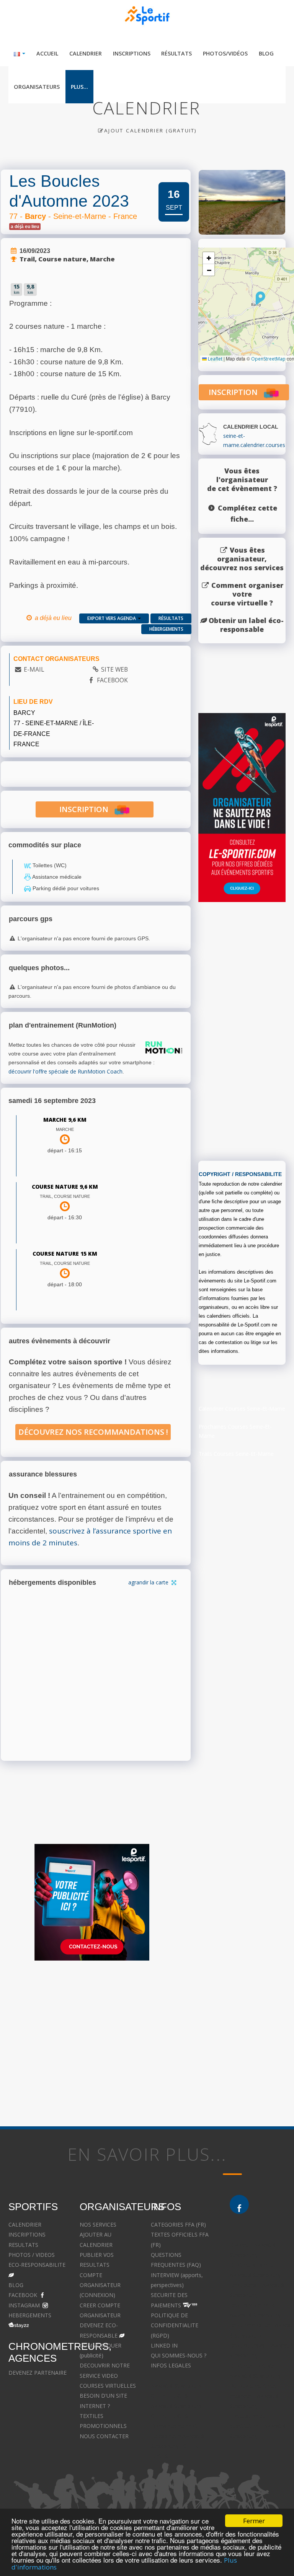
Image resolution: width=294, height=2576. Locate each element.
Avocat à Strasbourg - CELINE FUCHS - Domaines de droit (178, 2416)
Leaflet (215, 359)
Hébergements (166, 629)
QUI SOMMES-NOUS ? (179, 2355)
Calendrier (86, 53)
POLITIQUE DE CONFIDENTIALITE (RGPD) (175, 2325)
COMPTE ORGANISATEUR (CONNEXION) (100, 2285)
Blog (266, 53)
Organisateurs (37, 87)
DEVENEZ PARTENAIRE (38, 2373)
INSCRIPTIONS (27, 2234)
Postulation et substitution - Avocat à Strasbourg (258, 2426)
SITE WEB (114, 669)
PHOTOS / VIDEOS (32, 2255)
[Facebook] (239, 2204)
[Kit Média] (92, 1902)
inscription (87, 809)
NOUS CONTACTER (104, 2436)
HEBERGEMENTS (30, 2315)
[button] (261, 298)
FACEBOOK (112, 680)
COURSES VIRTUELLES (108, 2386)
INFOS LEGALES (171, 2365)
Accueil (47, 53)
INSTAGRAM (24, 2305)
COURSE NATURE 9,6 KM (65, 1187)
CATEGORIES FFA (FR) (178, 2224)
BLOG (16, 2285)
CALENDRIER (25, 2224)
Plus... (79, 87)
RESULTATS (23, 2245)
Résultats (176, 53)
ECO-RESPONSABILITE (37, 2265)
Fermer (254, 2521)
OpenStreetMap (268, 359)
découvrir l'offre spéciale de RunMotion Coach (65, 1071)
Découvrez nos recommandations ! (93, 1432)
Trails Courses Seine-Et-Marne (236, 1454)
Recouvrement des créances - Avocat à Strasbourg (254, 2396)
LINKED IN (164, 2345)
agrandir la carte (149, 1582)
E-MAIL (34, 669)
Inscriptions (132, 53)
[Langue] (20, 53)
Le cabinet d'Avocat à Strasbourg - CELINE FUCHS (177, 2446)
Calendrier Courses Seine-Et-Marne (242, 1409)
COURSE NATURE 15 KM (65, 1254)
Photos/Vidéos (225, 53)
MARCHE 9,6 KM (65, 1120)
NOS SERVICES (98, 2224)
